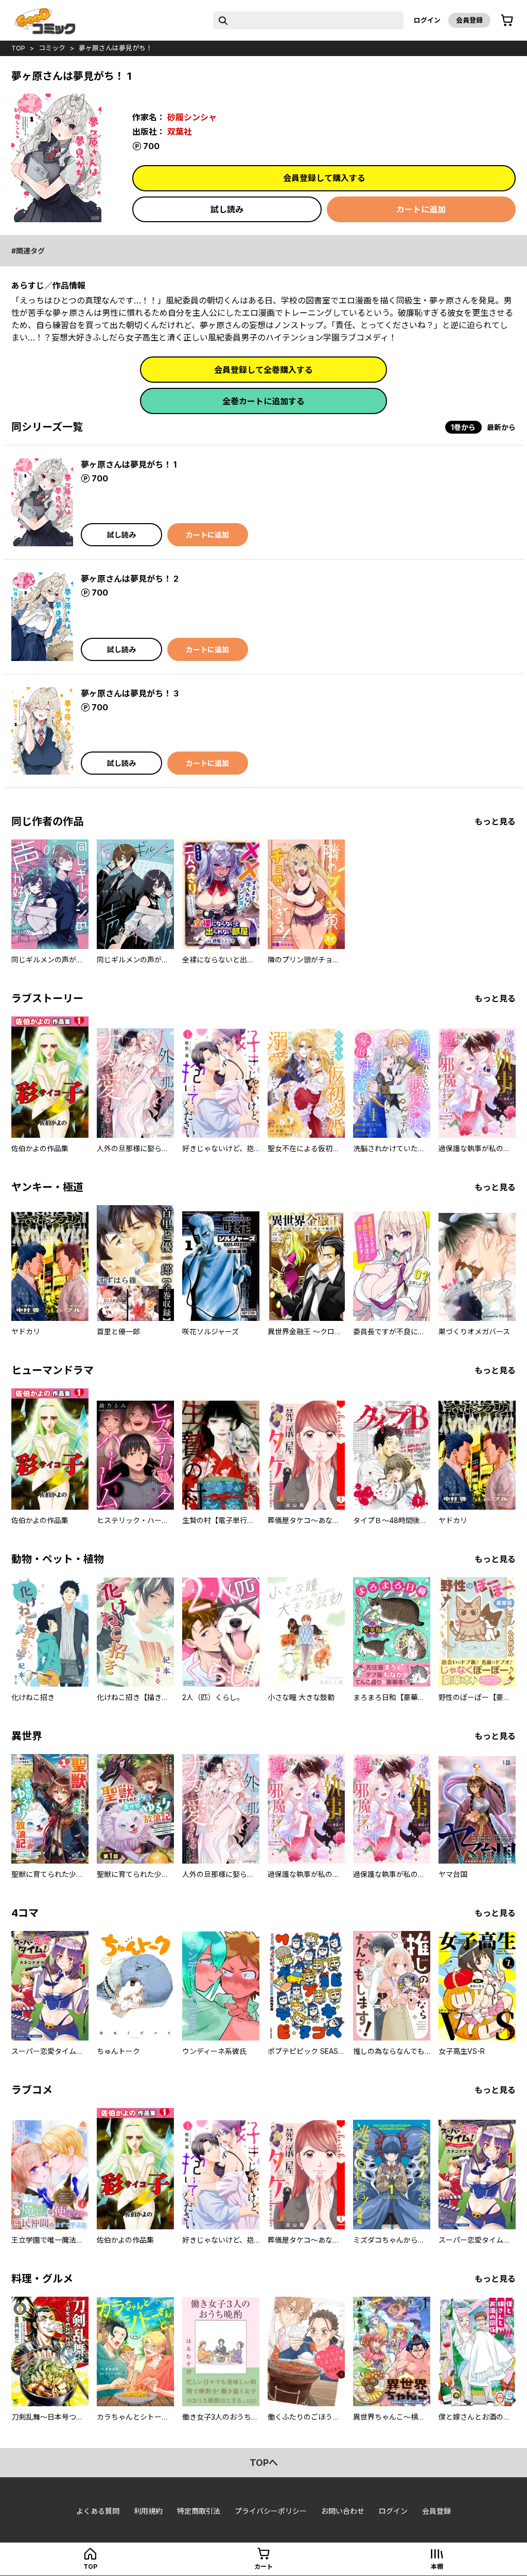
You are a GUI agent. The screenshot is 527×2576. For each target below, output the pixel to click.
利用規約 (148, 2511)
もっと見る (495, 821)
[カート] (507, 21)
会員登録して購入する (324, 178)
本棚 (437, 2566)
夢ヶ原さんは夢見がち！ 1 (129, 464)
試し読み (227, 209)
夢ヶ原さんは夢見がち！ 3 (130, 693)
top (18, 48)
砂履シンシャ (192, 117)
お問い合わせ (343, 2511)
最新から (501, 427)
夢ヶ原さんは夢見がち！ (116, 48)
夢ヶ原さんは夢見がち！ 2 (130, 579)
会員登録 (469, 20)
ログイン (427, 20)
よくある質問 (98, 2511)
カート (263, 2566)
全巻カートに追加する (263, 401)
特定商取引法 (199, 2511)
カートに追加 (421, 209)
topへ (264, 2463)
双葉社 (180, 132)
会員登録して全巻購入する (263, 370)
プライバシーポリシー (271, 2511)
